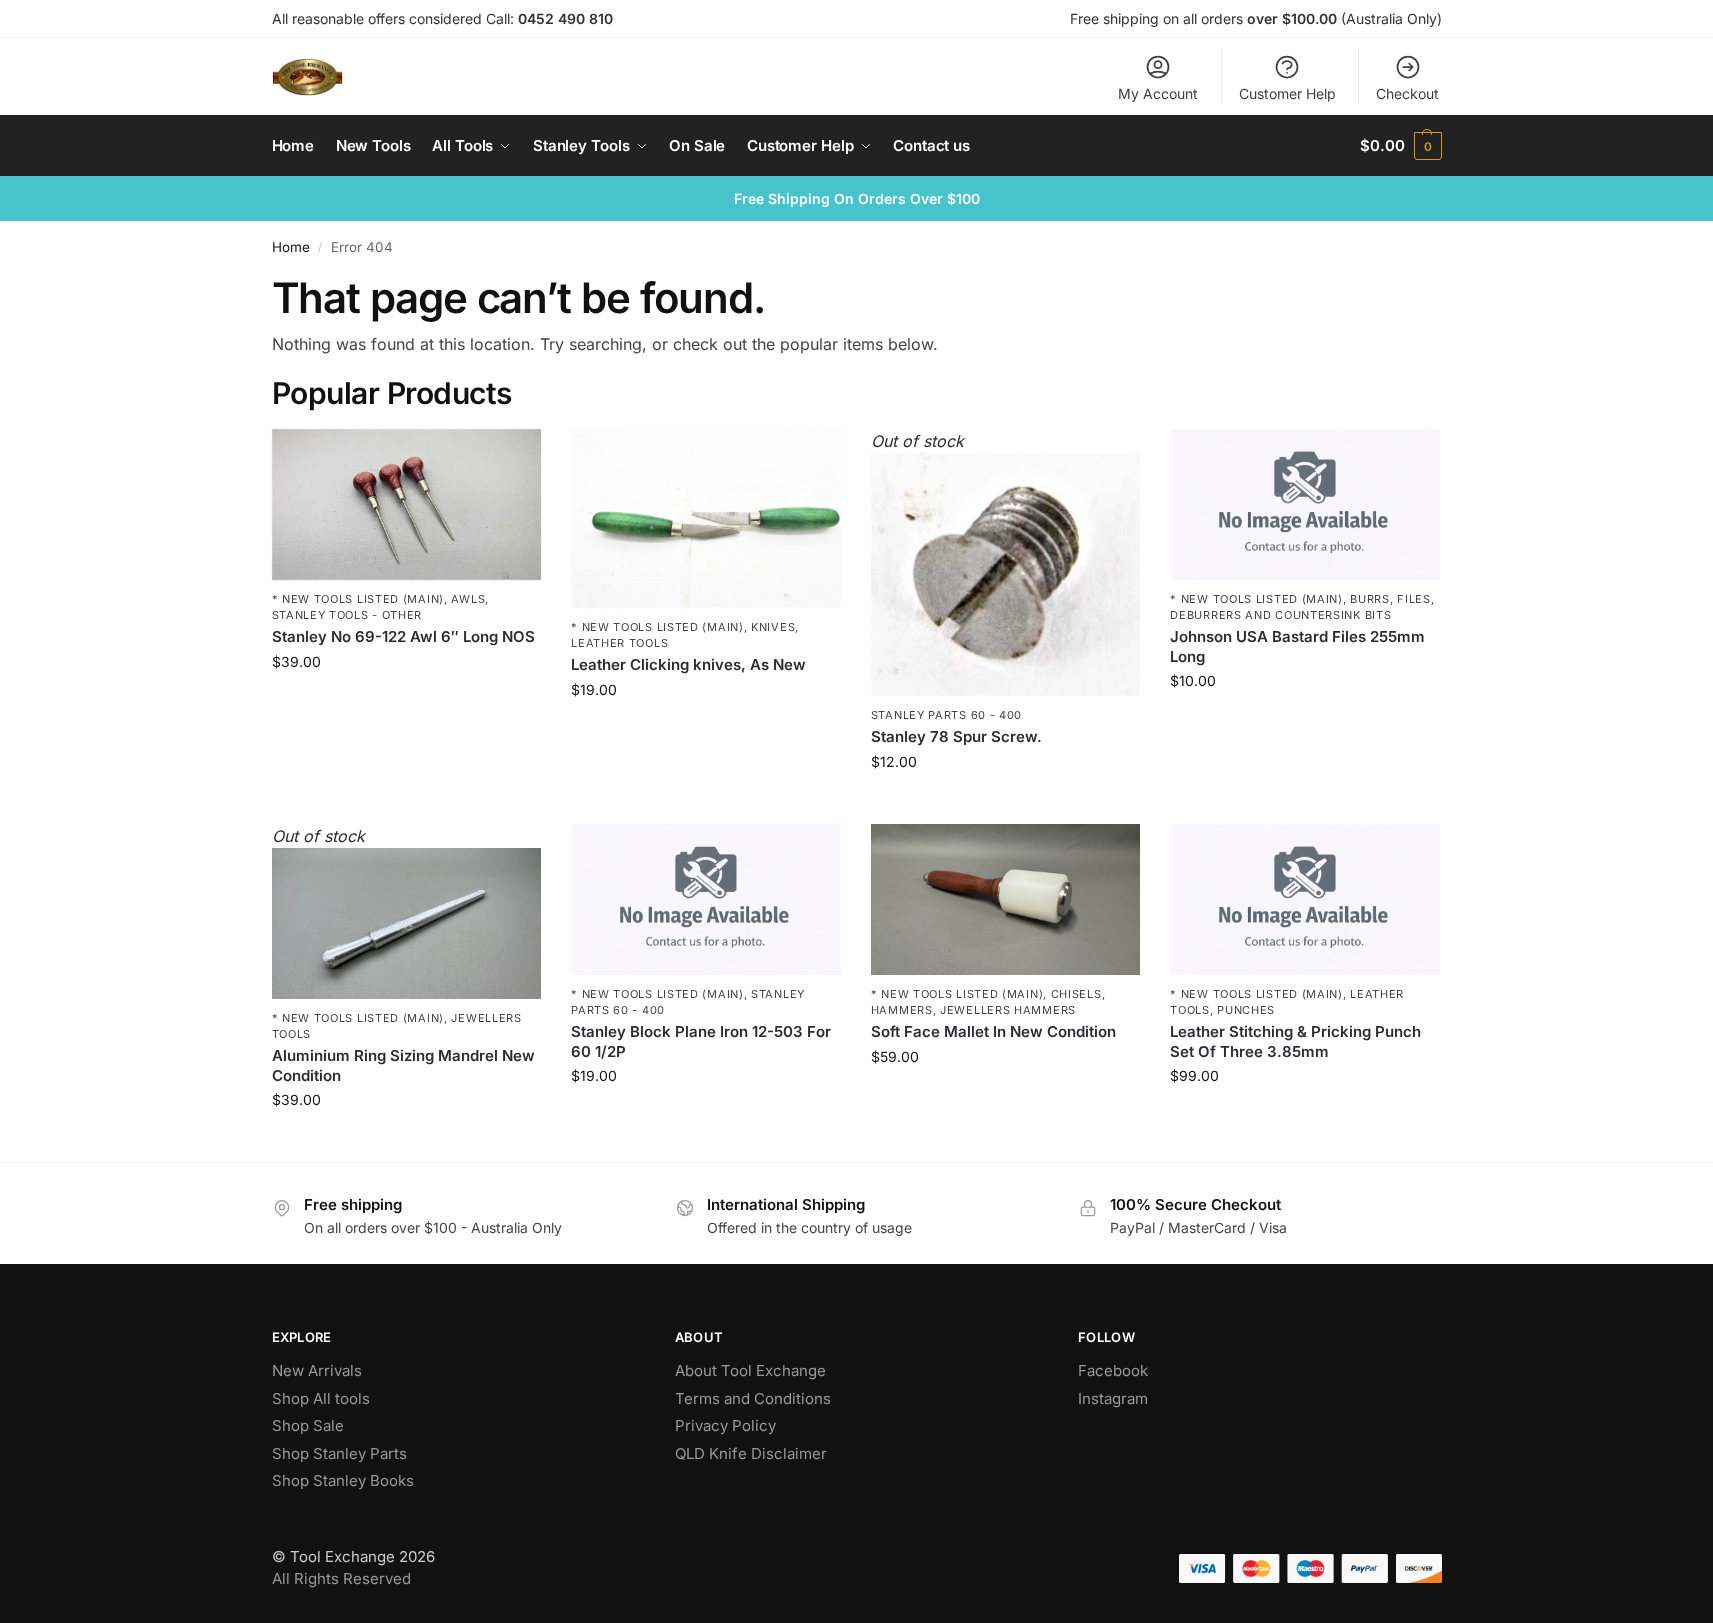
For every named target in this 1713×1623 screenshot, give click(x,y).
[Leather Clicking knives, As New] (706, 519)
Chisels (1076, 994)
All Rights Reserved (341, 1578)
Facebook (1113, 1370)
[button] (1400, 146)
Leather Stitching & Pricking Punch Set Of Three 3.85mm (1295, 1041)
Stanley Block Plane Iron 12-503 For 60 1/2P (701, 1041)
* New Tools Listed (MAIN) (358, 599)
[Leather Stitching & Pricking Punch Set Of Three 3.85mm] (1305, 900)
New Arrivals (317, 1370)
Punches (1246, 1010)
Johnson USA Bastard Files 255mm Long (1297, 646)
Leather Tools (619, 643)
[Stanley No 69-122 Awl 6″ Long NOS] (407, 505)
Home (291, 247)
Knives (773, 627)
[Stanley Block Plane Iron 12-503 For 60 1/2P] (706, 900)
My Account (1158, 93)
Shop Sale (308, 1425)
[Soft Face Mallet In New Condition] (1006, 900)
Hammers (902, 1010)
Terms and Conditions (753, 1398)
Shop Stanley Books (343, 1480)
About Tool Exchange (750, 1370)
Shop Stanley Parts (339, 1453)
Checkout (1407, 93)
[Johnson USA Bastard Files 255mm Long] (1305, 505)
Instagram (1113, 1398)
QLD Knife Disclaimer (751, 1453)
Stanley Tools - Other (347, 615)
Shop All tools (321, 1398)
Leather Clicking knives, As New (688, 664)
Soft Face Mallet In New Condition (993, 1031)
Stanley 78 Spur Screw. (956, 736)
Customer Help (1287, 93)
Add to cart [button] (406, 703)
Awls (468, 599)
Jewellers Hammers (1008, 1010)
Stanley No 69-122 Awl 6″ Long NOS (403, 636)
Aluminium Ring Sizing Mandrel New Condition (403, 1065)
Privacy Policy (725, 1425)
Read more (1006, 803)
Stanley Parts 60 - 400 (946, 715)
